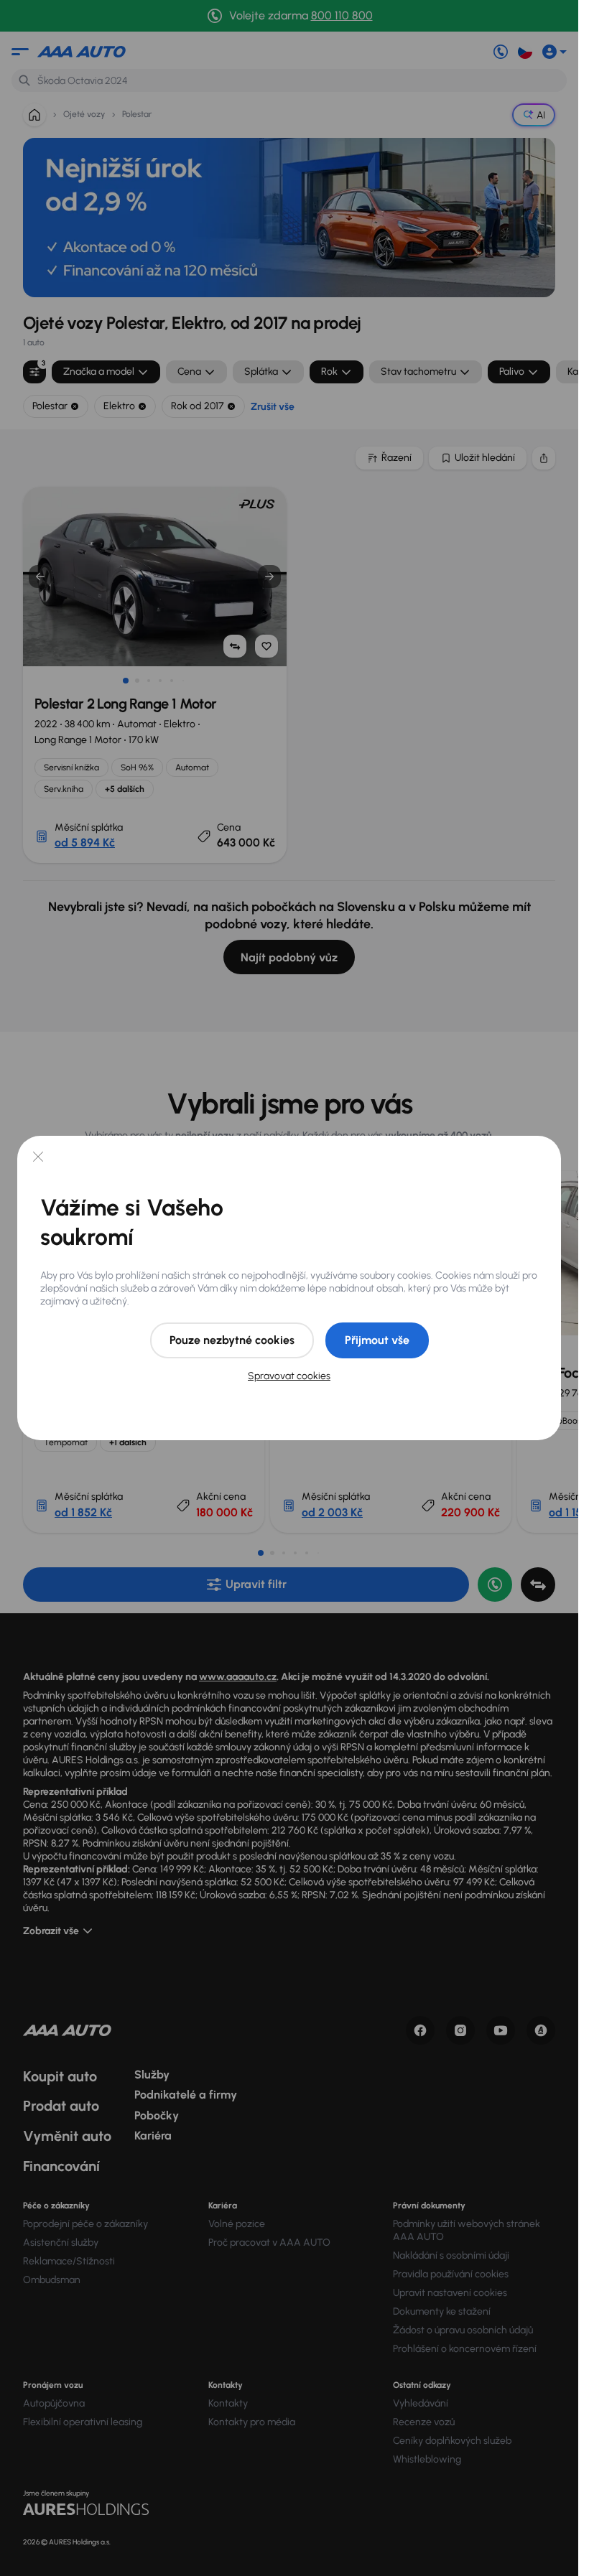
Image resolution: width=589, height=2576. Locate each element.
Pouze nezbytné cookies (232, 1340)
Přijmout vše (377, 1340)
